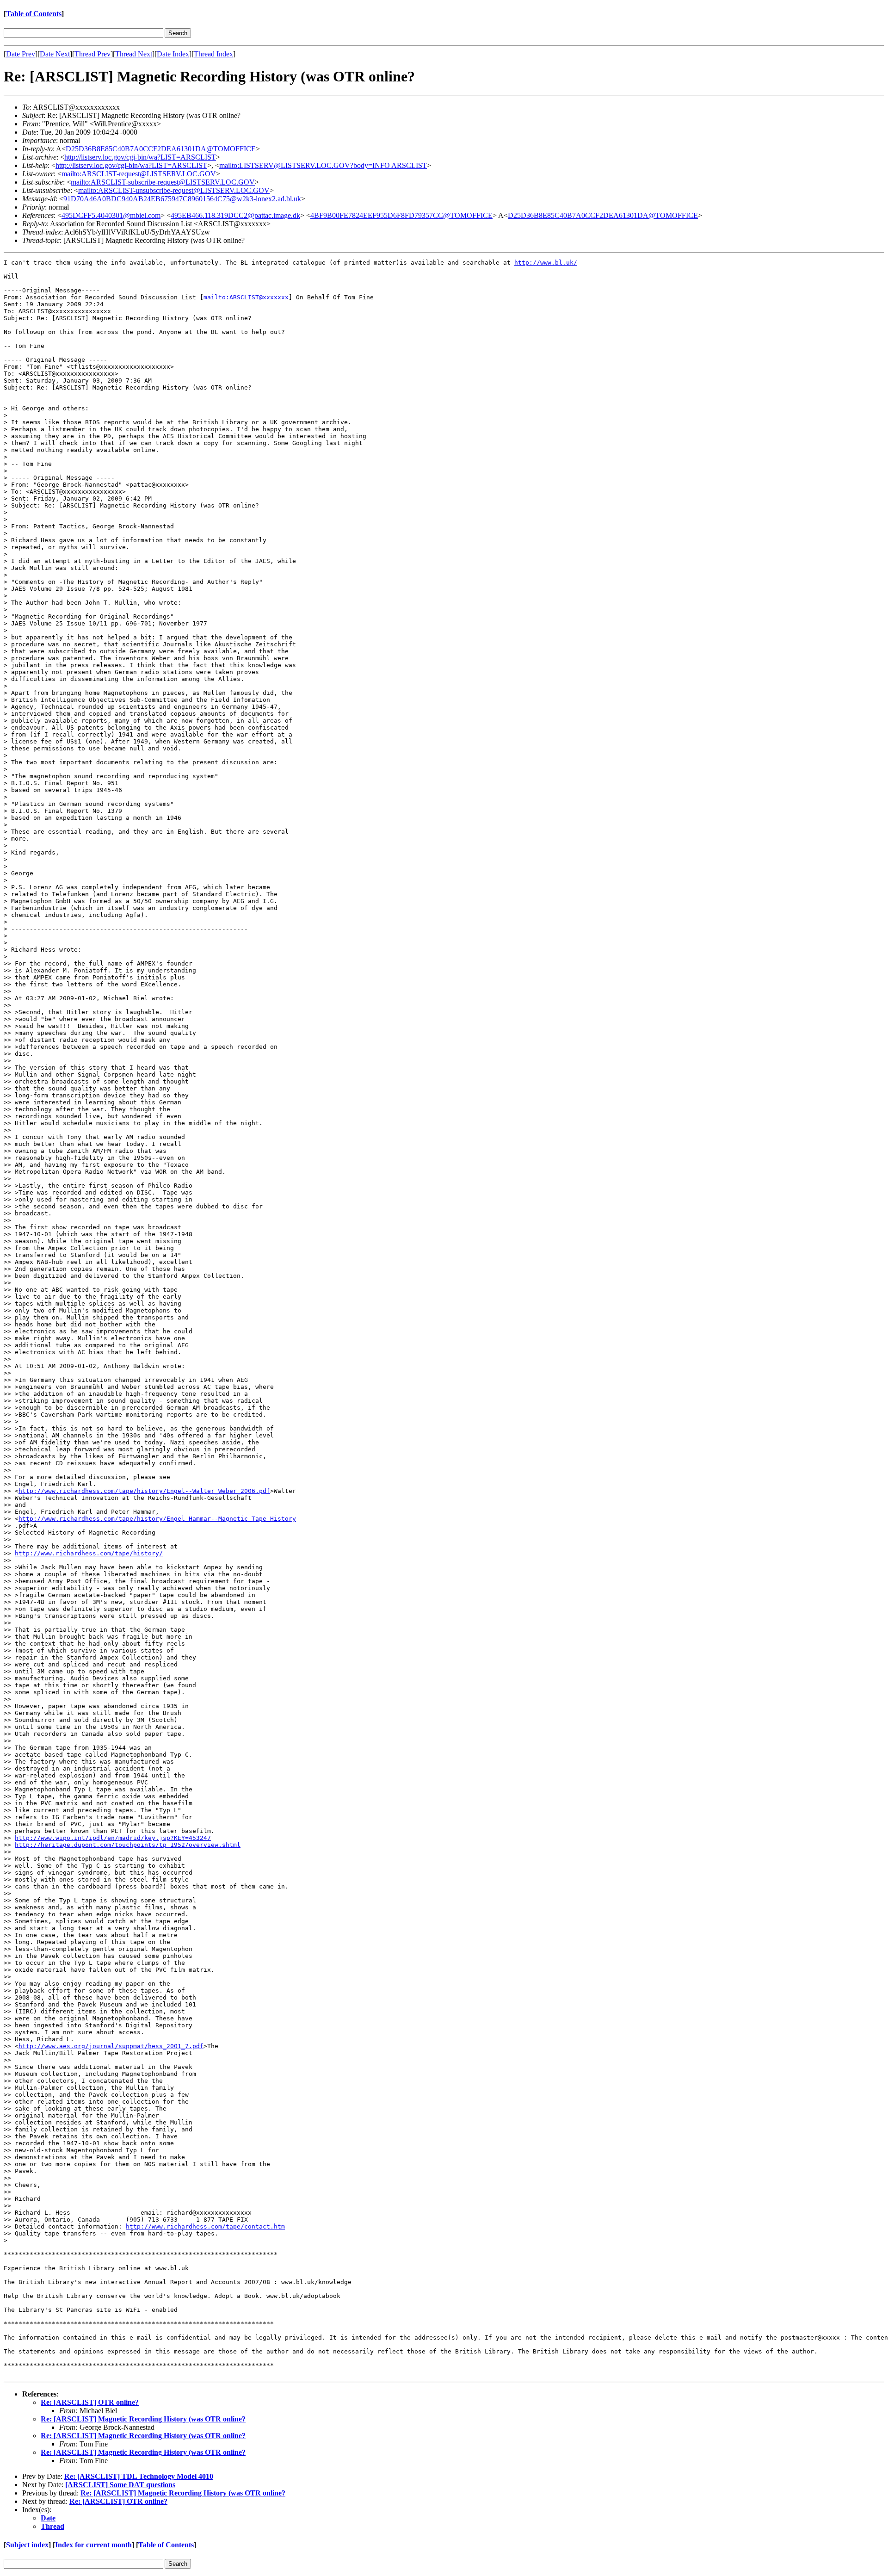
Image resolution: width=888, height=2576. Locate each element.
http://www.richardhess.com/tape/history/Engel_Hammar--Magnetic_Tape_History (157, 1519)
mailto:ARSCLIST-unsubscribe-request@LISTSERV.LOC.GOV (174, 190)
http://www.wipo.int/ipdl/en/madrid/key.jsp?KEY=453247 (113, 1838)
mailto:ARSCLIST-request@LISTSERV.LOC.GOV (139, 174)
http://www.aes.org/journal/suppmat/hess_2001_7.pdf (111, 2046)
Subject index (27, 2545)
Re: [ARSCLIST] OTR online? (90, 2402)
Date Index (173, 54)
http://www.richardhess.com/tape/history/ (89, 1553)
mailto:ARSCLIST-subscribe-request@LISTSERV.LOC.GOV (163, 182)
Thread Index (213, 54)
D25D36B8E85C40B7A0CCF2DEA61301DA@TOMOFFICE (161, 149)
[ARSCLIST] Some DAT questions (120, 2485)
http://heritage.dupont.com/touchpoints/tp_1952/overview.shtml (128, 1845)
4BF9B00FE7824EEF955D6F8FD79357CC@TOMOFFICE (401, 215)
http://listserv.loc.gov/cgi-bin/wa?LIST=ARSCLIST (140, 157)
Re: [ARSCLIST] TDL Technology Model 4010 (139, 2476)
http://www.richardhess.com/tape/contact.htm (205, 2226)
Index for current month (93, 2545)
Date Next (55, 54)
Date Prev (21, 54)
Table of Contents (34, 14)
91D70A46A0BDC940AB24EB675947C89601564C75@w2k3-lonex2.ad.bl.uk (182, 199)
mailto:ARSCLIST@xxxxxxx (246, 297)
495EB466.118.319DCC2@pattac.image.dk (235, 215)
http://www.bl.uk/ (546, 263)
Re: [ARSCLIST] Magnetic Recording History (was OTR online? (143, 2419)
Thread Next (134, 54)
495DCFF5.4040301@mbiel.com (111, 215)
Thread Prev (92, 54)
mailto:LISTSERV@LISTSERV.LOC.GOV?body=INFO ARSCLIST (323, 165)
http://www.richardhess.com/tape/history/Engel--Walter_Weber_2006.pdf (144, 1491)
